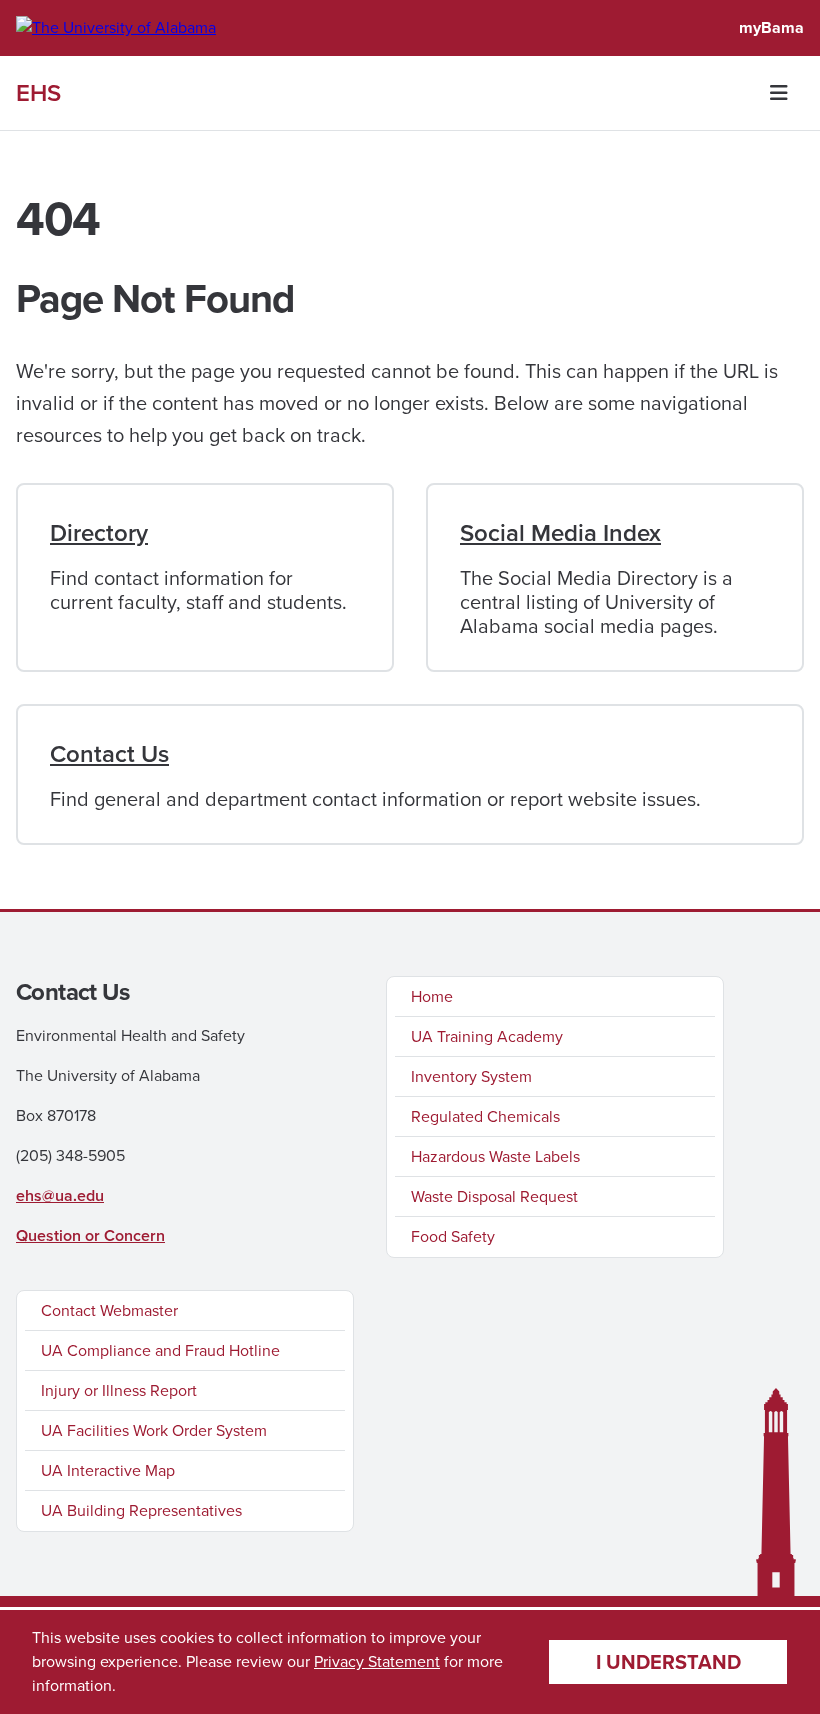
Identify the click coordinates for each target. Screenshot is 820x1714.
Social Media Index (560, 533)
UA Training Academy (487, 1036)
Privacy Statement (377, 1661)
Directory (99, 533)
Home (432, 996)
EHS (38, 93)
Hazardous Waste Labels (495, 1156)
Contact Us (109, 754)
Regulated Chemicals (485, 1116)
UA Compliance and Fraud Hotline (160, 1350)
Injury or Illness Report (119, 1390)
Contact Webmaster (109, 1310)
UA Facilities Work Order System (154, 1430)
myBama (771, 27)
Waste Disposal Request (494, 1196)
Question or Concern (90, 1235)
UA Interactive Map (108, 1470)
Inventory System (471, 1076)
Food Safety (453, 1236)
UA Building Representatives (141, 1510)
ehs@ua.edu (60, 1195)
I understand (668, 1662)
